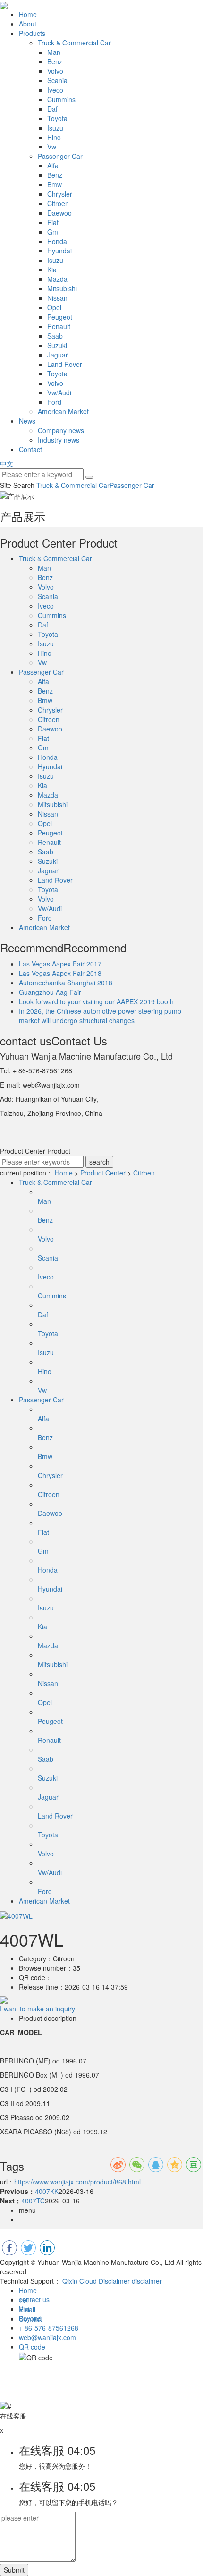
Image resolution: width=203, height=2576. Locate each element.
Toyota (57, 118)
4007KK (47, 2191)
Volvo (55, 71)
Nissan (57, 298)
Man (54, 52)
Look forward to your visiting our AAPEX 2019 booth (96, 1001)
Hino (54, 137)
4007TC (33, 2201)
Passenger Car (60, 156)
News (27, 421)
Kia (52, 270)
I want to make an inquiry (38, 2009)
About (28, 24)
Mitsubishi (62, 288)
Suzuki (57, 345)
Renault (59, 326)
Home (28, 14)
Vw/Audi (59, 392)
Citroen (58, 203)
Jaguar (58, 355)
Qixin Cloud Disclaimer (96, 2281)
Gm (53, 232)
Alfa (53, 165)
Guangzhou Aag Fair (50, 992)
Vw (52, 147)
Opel (54, 307)
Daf (52, 109)
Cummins (61, 99)
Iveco (55, 90)
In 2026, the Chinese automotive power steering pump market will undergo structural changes (100, 1016)
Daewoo (59, 213)
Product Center (103, 1173)
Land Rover (65, 364)
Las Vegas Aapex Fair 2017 (60, 964)
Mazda (57, 279)
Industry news (59, 440)
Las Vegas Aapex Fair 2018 (60, 973)
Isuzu (55, 128)
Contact (30, 449)
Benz (55, 61)
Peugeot (60, 317)
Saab (55, 336)
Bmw (55, 184)
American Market (63, 411)
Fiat (53, 222)
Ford (54, 402)
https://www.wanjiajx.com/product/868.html (77, 2182)
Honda (57, 241)
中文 (7, 463)
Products (32, 33)
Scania (57, 80)
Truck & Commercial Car (74, 43)
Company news (61, 430)
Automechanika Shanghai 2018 (66, 983)
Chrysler (60, 194)
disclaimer (147, 2281)
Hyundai (59, 251)
